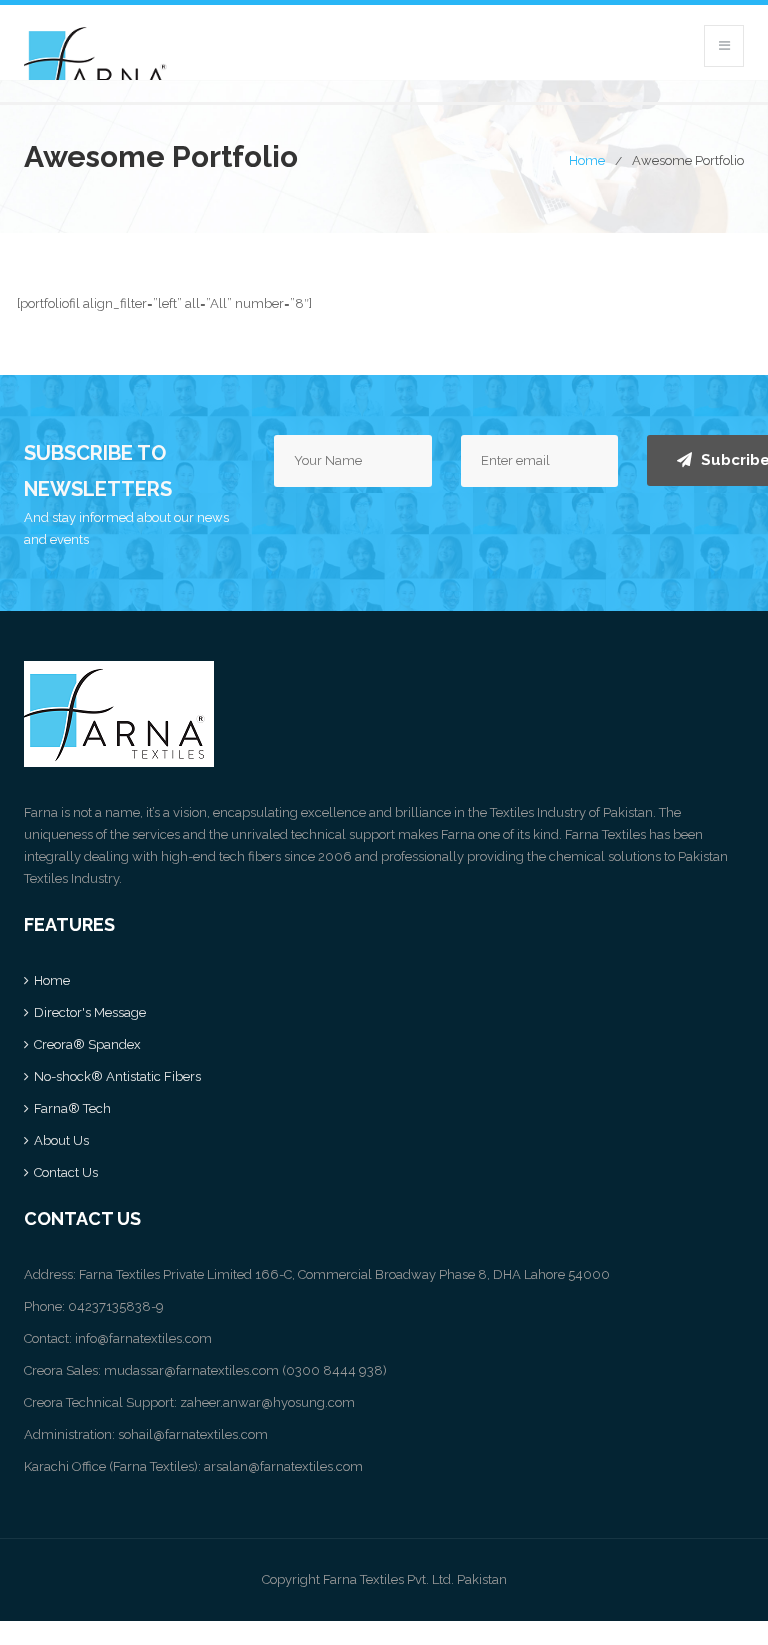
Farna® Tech (72, 1108)
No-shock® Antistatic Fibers (117, 1076)
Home (587, 160)
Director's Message (90, 1012)
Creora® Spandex (87, 1044)
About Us (61, 1140)
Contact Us (66, 1172)
